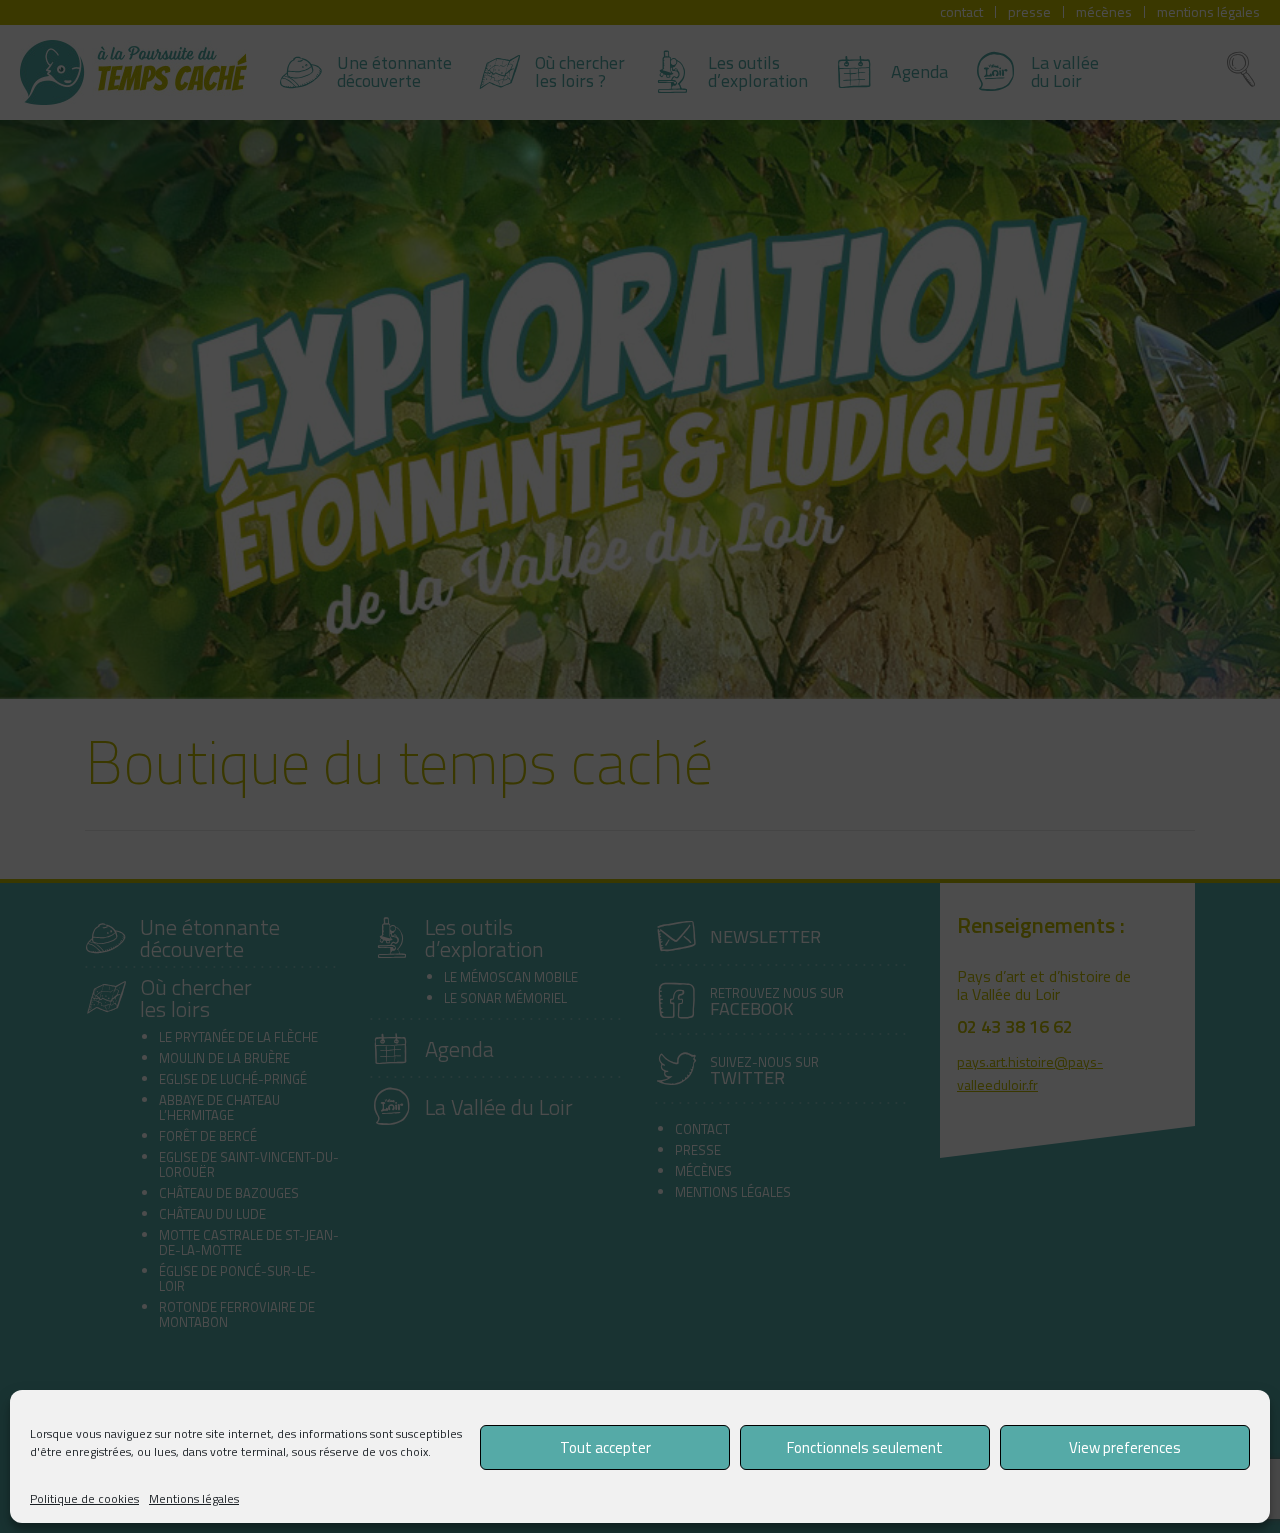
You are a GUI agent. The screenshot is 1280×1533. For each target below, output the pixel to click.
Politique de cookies (84, 1498)
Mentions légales (194, 1498)
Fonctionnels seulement (865, 1447)
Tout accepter (605, 1447)
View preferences (1125, 1447)
